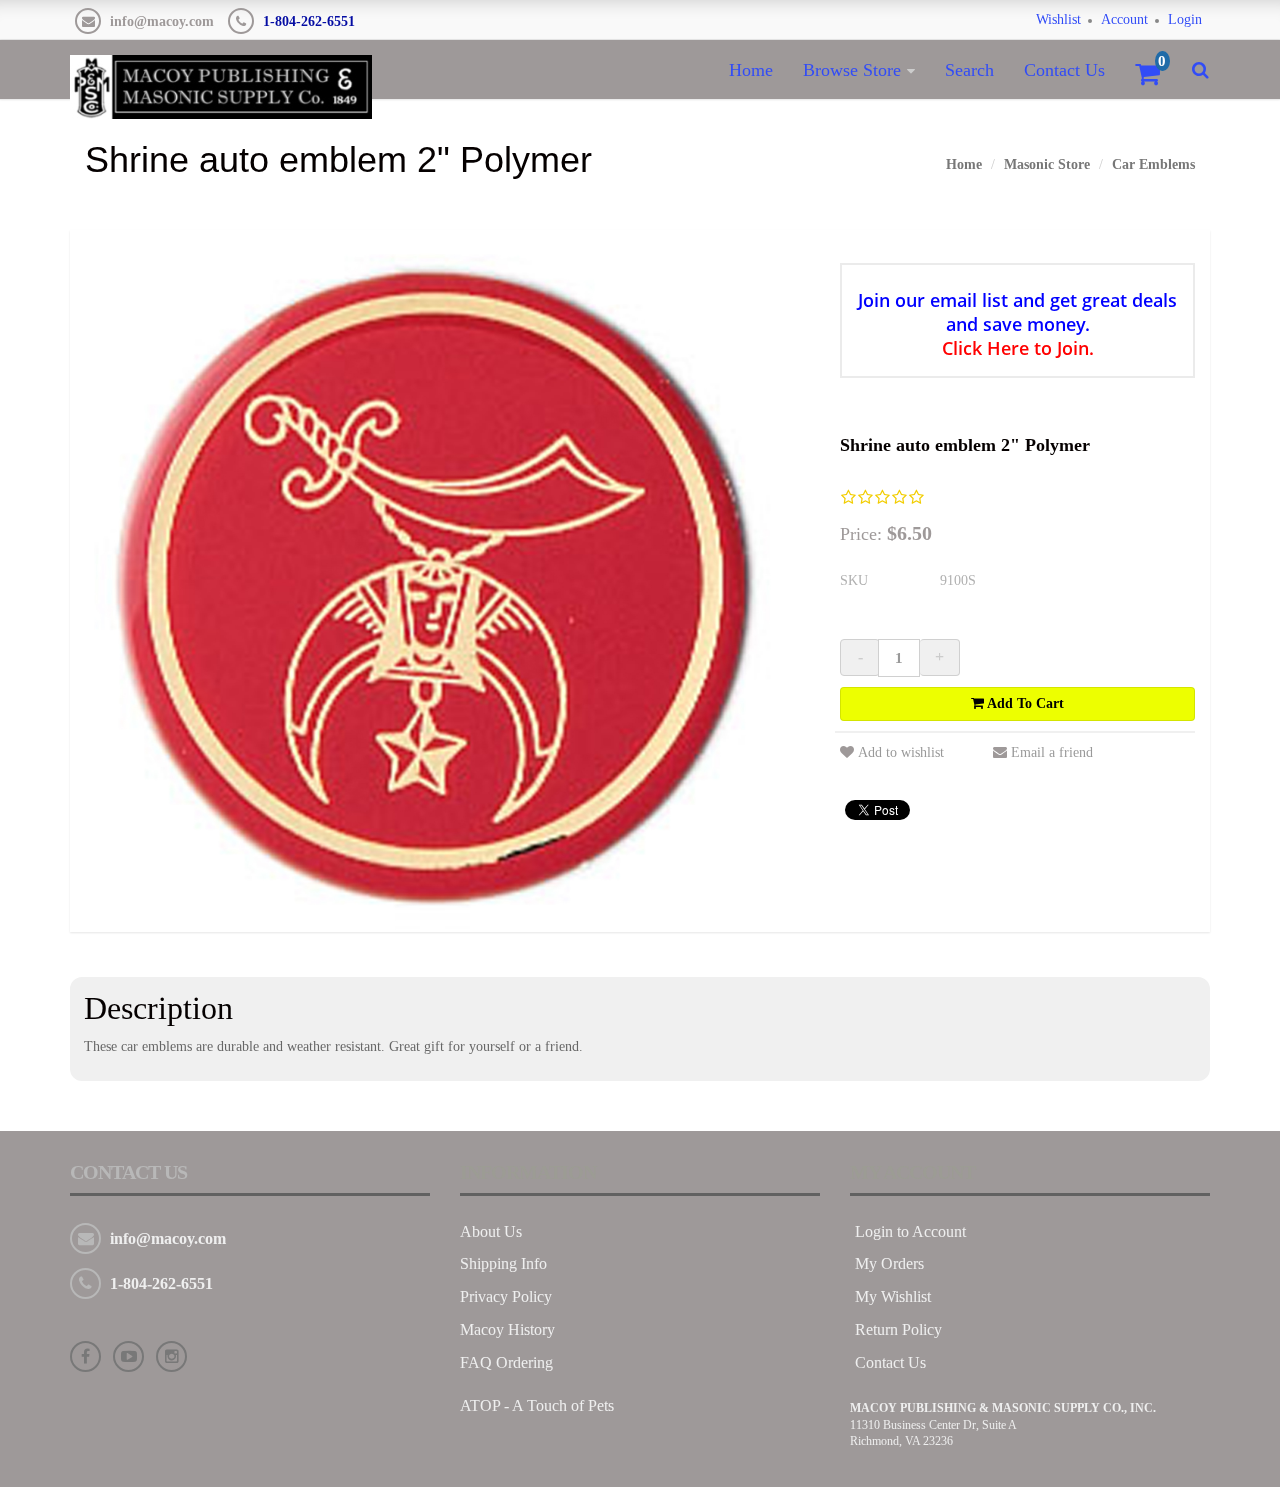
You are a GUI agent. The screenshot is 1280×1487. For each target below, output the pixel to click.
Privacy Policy (506, 1296)
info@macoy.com (162, 21)
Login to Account (910, 1231)
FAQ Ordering (506, 1362)
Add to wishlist (901, 752)
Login (1185, 19)
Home (751, 70)
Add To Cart (1024, 703)
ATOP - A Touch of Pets (537, 1405)
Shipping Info (503, 1263)
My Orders (889, 1263)
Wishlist (1058, 19)
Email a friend (1052, 752)
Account (1124, 19)
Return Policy (898, 1329)
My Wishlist (893, 1296)
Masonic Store (1047, 164)
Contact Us (1064, 70)
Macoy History (507, 1329)
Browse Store (852, 70)
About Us (491, 1231)
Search (969, 70)
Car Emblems (1153, 164)
